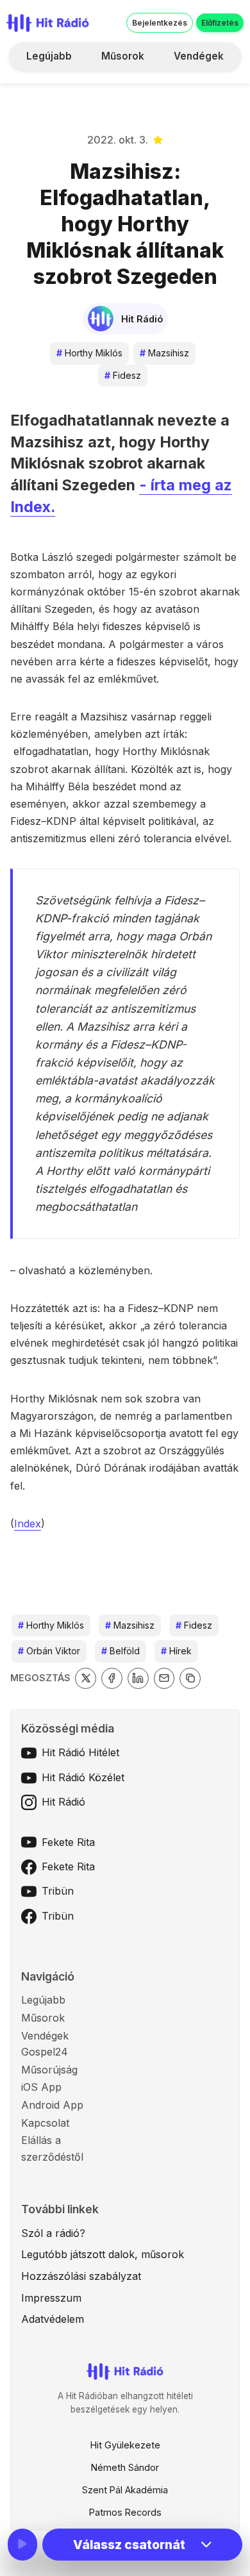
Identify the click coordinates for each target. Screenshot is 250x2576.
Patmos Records (125, 2512)
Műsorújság (49, 2070)
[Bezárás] (218, 91)
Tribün (58, 1891)
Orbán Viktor (49, 1651)
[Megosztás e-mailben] (164, 1678)
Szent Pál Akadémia (125, 2490)
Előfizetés (220, 23)
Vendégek (199, 56)
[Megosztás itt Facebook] (112, 1678)
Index (28, 1524)
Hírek (176, 1651)
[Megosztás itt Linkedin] (138, 1678)
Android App (52, 2105)
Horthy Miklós (89, 353)
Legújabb (49, 56)
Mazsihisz (164, 353)
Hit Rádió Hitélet (80, 1752)
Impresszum (51, 2298)
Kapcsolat (45, 2123)
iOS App (41, 2087)
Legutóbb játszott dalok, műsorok (103, 2254)
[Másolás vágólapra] (190, 1678)
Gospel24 (45, 2052)
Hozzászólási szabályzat (81, 2276)
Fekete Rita (68, 1842)
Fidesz (123, 375)
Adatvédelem (53, 2319)
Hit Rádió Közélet (83, 1777)
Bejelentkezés (160, 23)
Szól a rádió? (53, 2233)
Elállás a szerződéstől (52, 2148)
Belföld (121, 1651)
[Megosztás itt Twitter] (86, 1678)
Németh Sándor (125, 2467)
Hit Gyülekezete (125, 2445)
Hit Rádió (63, 1802)
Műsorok (123, 56)
